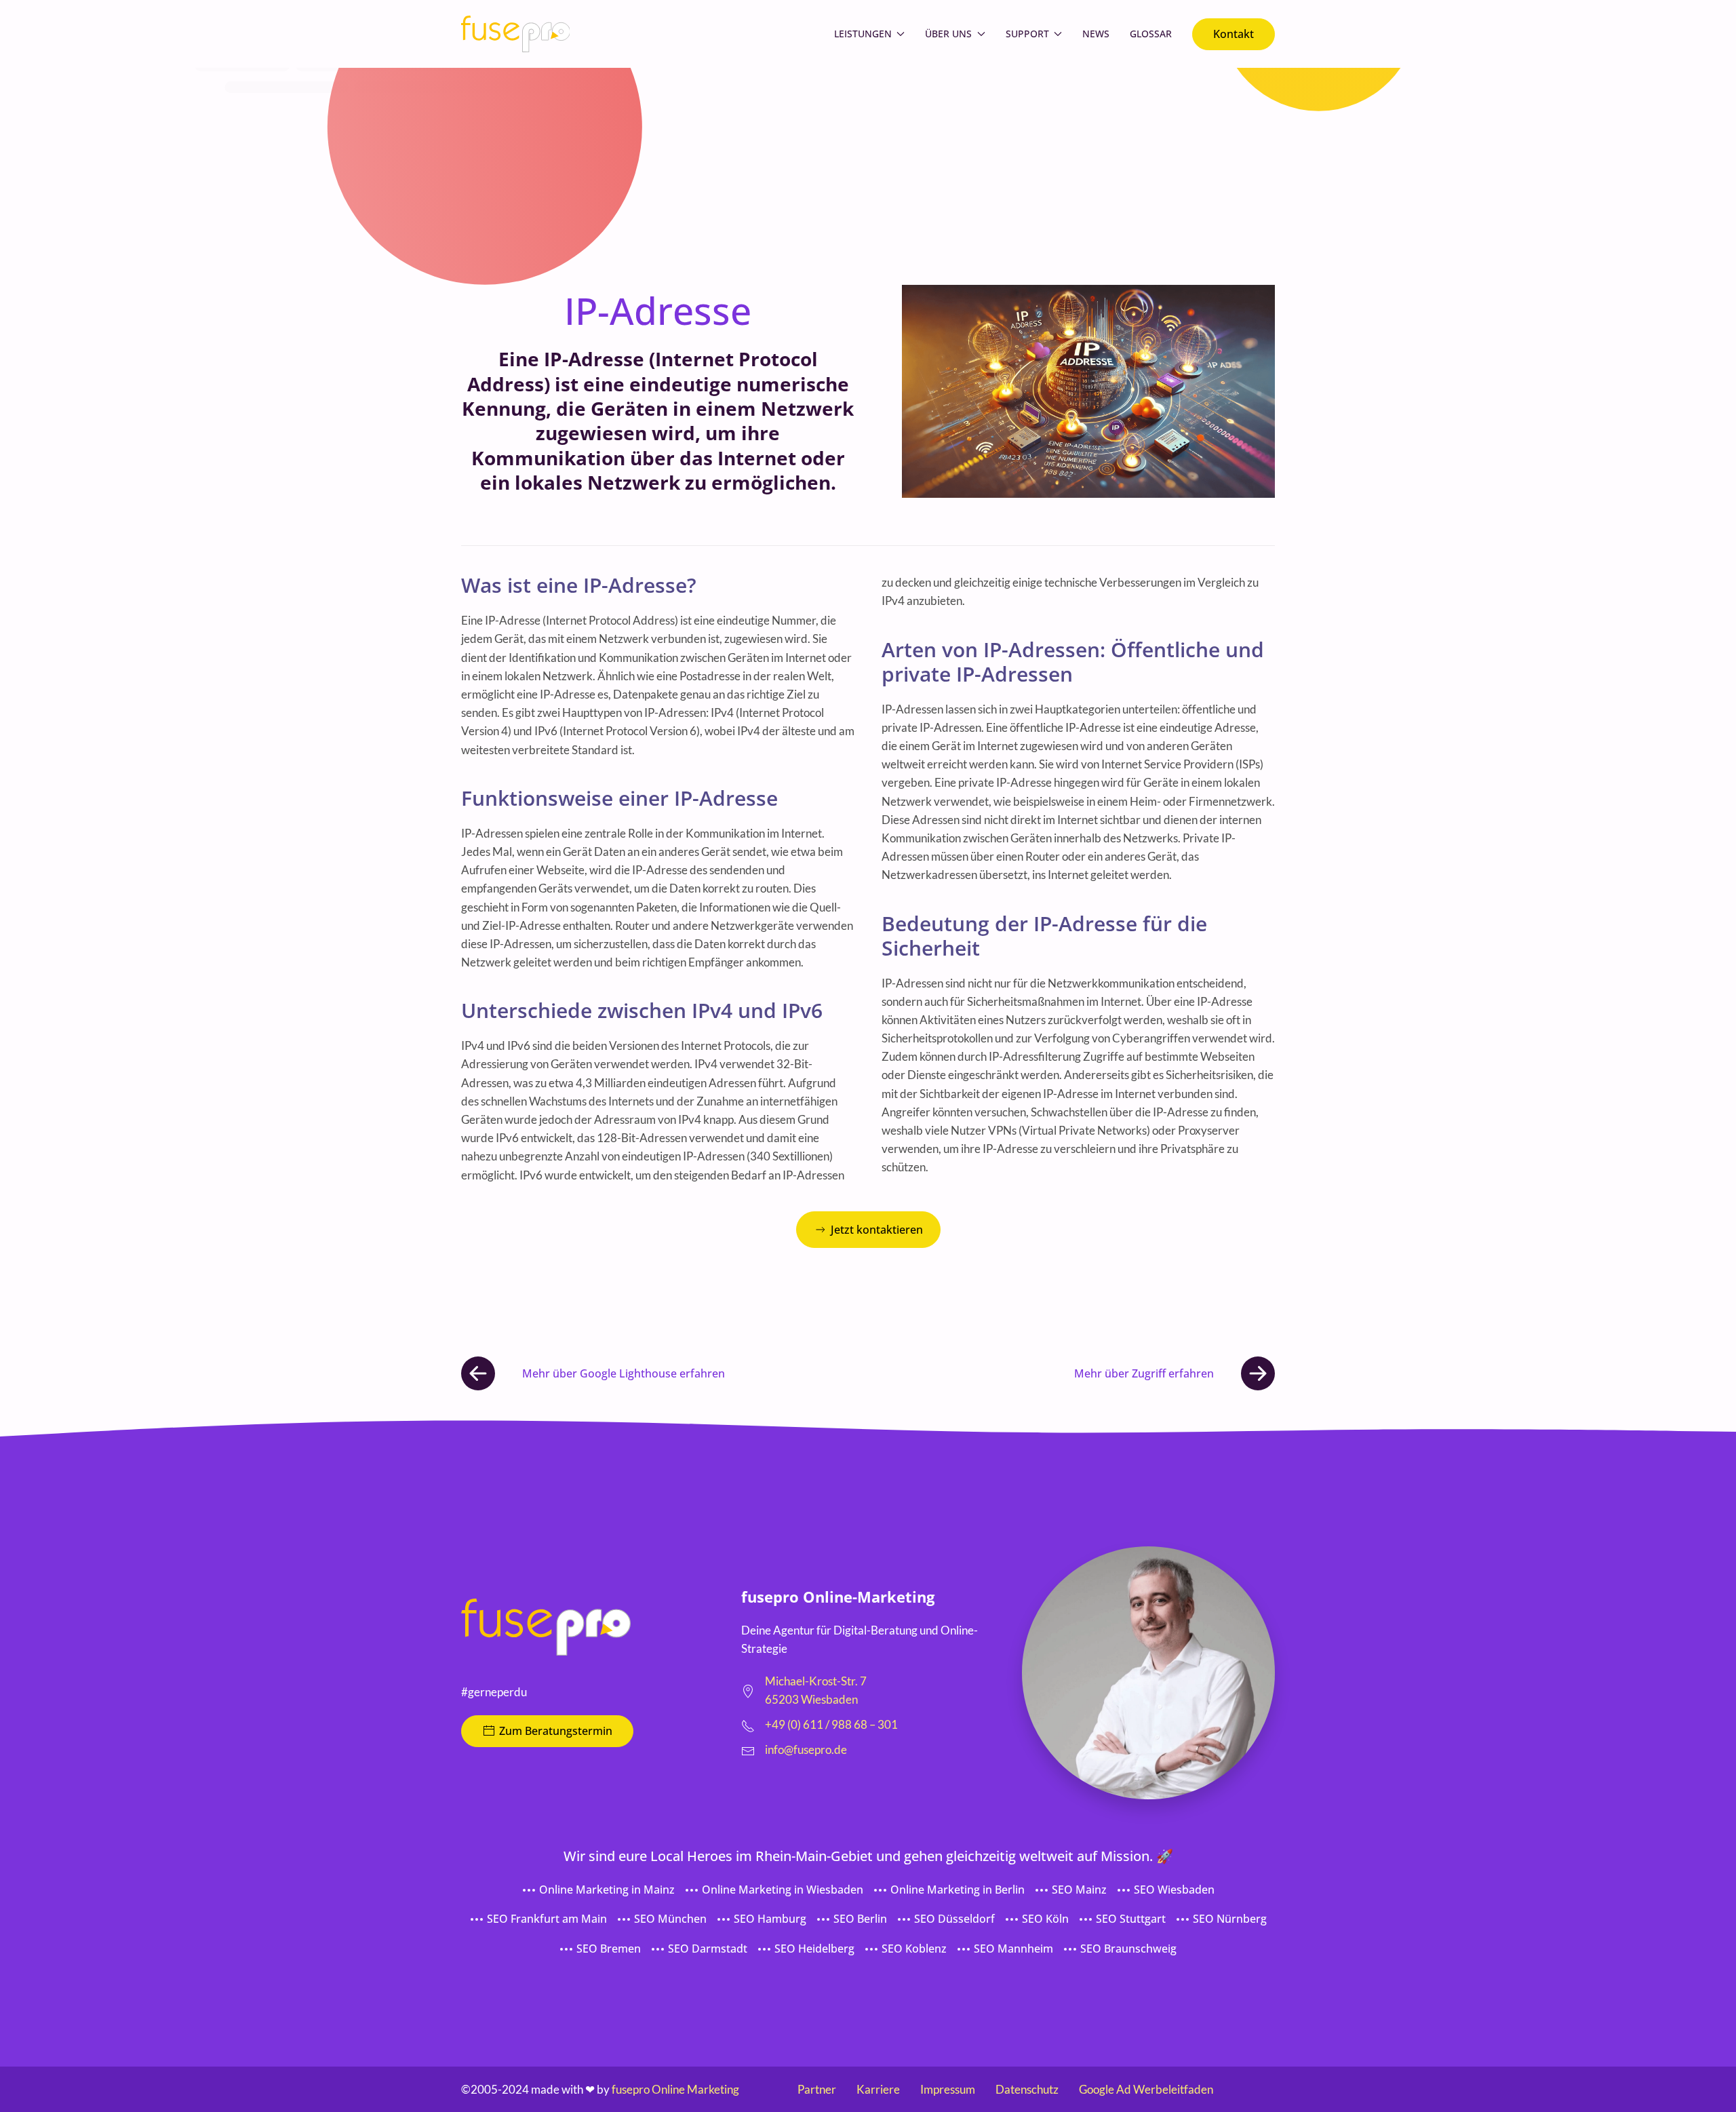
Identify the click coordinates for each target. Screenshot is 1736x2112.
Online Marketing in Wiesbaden (783, 1890)
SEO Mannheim (1013, 1949)
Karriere (878, 2089)
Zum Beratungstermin (556, 1731)
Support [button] (1027, 34)
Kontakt (1234, 34)
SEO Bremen (609, 1949)
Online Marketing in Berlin (958, 1890)
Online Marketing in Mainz (607, 1890)
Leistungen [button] (863, 34)
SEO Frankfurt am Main (547, 1919)
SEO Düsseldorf (954, 1919)
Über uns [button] (948, 34)
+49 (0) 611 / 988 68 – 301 (831, 1724)
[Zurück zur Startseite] (515, 34)
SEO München (670, 1919)
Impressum (948, 2089)
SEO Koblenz (914, 1949)
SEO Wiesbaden (1174, 1890)
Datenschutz (1027, 2089)
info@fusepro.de (806, 1749)
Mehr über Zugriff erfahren (1144, 1373)
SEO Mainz (1079, 1890)
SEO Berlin (860, 1919)
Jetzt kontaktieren (877, 1230)
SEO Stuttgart (1131, 1919)
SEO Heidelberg (814, 1949)
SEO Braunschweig (1128, 1949)
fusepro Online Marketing (675, 2089)
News (1096, 34)
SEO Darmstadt (708, 1949)
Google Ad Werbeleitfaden (1146, 2089)
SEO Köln (1045, 1919)
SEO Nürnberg (1230, 1919)
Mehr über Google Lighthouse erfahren (624, 1373)
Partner (817, 2089)
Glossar (1151, 34)
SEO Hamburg (770, 1919)
